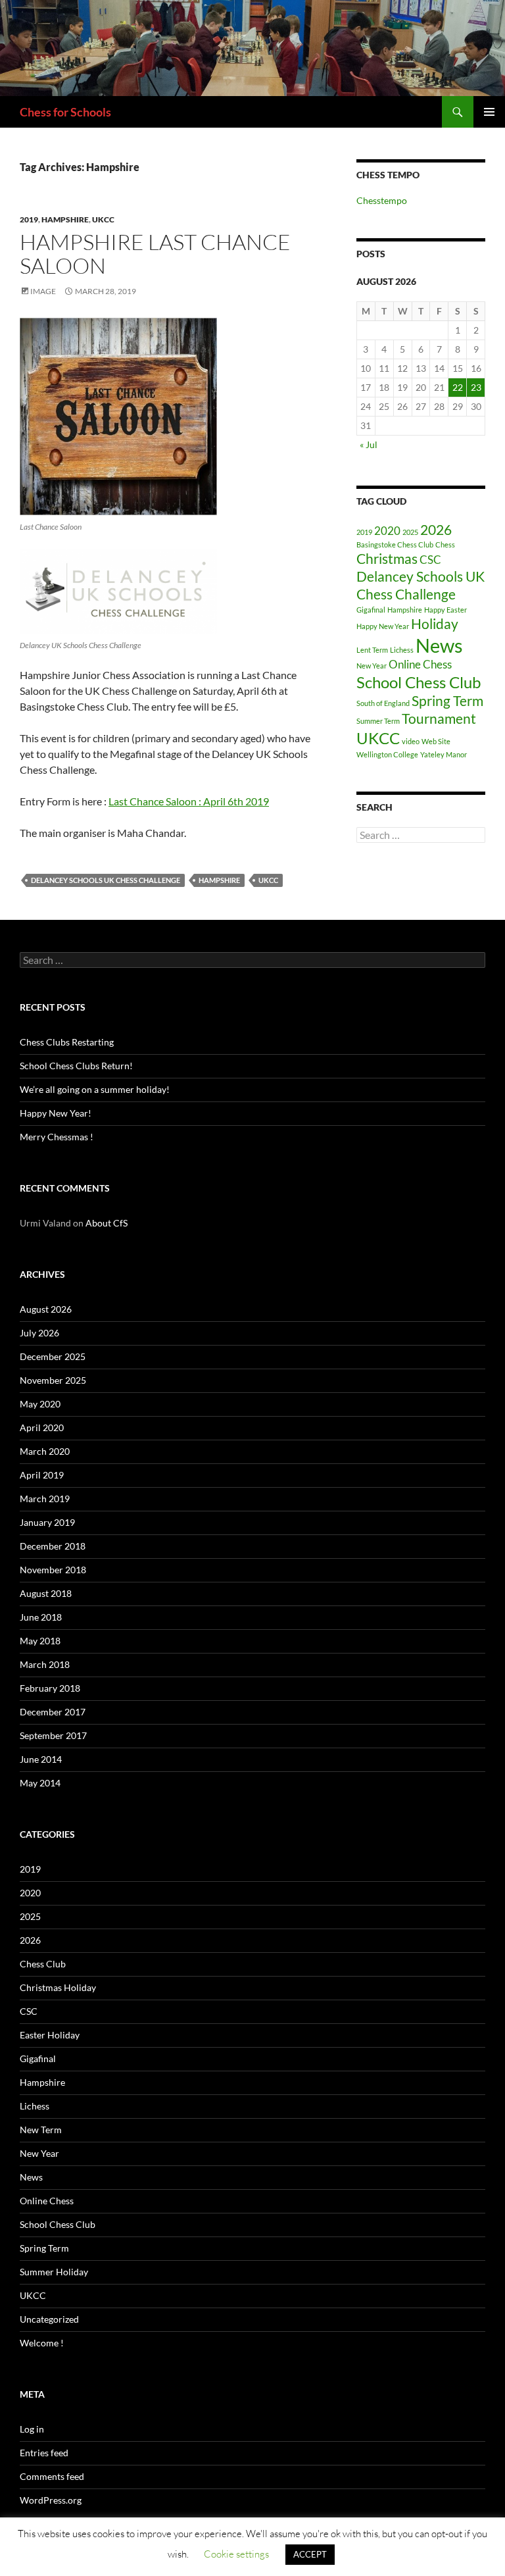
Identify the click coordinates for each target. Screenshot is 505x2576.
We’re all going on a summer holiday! (95, 1089)
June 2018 (41, 1617)
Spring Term (447, 700)
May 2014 (40, 1783)
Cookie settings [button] (236, 2554)
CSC (430, 560)
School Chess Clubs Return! (76, 1066)
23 (476, 387)
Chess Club (43, 1964)
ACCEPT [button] (310, 2554)
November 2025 (53, 1380)
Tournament (439, 718)
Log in (32, 2429)
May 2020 (40, 1404)
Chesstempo (382, 200)
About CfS (107, 1223)
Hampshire (65, 219)
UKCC (103, 219)
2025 (410, 532)
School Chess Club (419, 682)
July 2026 (39, 1333)
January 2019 (47, 1522)
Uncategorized (49, 2319)
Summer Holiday (54, 2272)
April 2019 (42, 1475)
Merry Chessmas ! (57, 1137)
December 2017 (53, 1712)
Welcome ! (42, 2343)
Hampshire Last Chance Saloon (155, 254)
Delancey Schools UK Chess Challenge (106, 880)
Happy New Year (383, 626)
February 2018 (50, 1688)
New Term (41, 2130)
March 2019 (45, 1499)
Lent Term (372, 650)
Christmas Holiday (58, 1987)
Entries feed (44, 2453)
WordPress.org (51, 2500)
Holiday (435, 623)
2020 (387, 531)
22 (458, 387)
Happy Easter (445, 610)
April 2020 (42, 1427)
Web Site (436, 741)
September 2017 (53, 1735)
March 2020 (45, 1451)
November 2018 (53, 1570)
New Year (372, 666)
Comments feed (52, 2476)
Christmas (387, 558)
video (411, 741)
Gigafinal (371, 610)
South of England (383, 703)
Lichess (402, 650)
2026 (436, 529)
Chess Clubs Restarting (67, 1042)
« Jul (369, 444)
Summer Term (378, 721)
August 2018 (46, 1593)
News (439, 645)
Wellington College (387, 754)
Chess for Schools (65, 112)
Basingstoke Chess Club (395, 544)
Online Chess (420, 664)
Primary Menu (489, 112)
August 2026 (46, 1309)
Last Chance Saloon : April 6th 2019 (189, 801)
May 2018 (40, 1641)
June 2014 (41, 1759)
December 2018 (53, 1546)
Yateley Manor (444, 754)
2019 (29, 219)
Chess (445, 544)
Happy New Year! (56, 1113)
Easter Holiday (50, 2035)
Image (43, 291)
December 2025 (53, 1356)
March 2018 (45, 1664)
